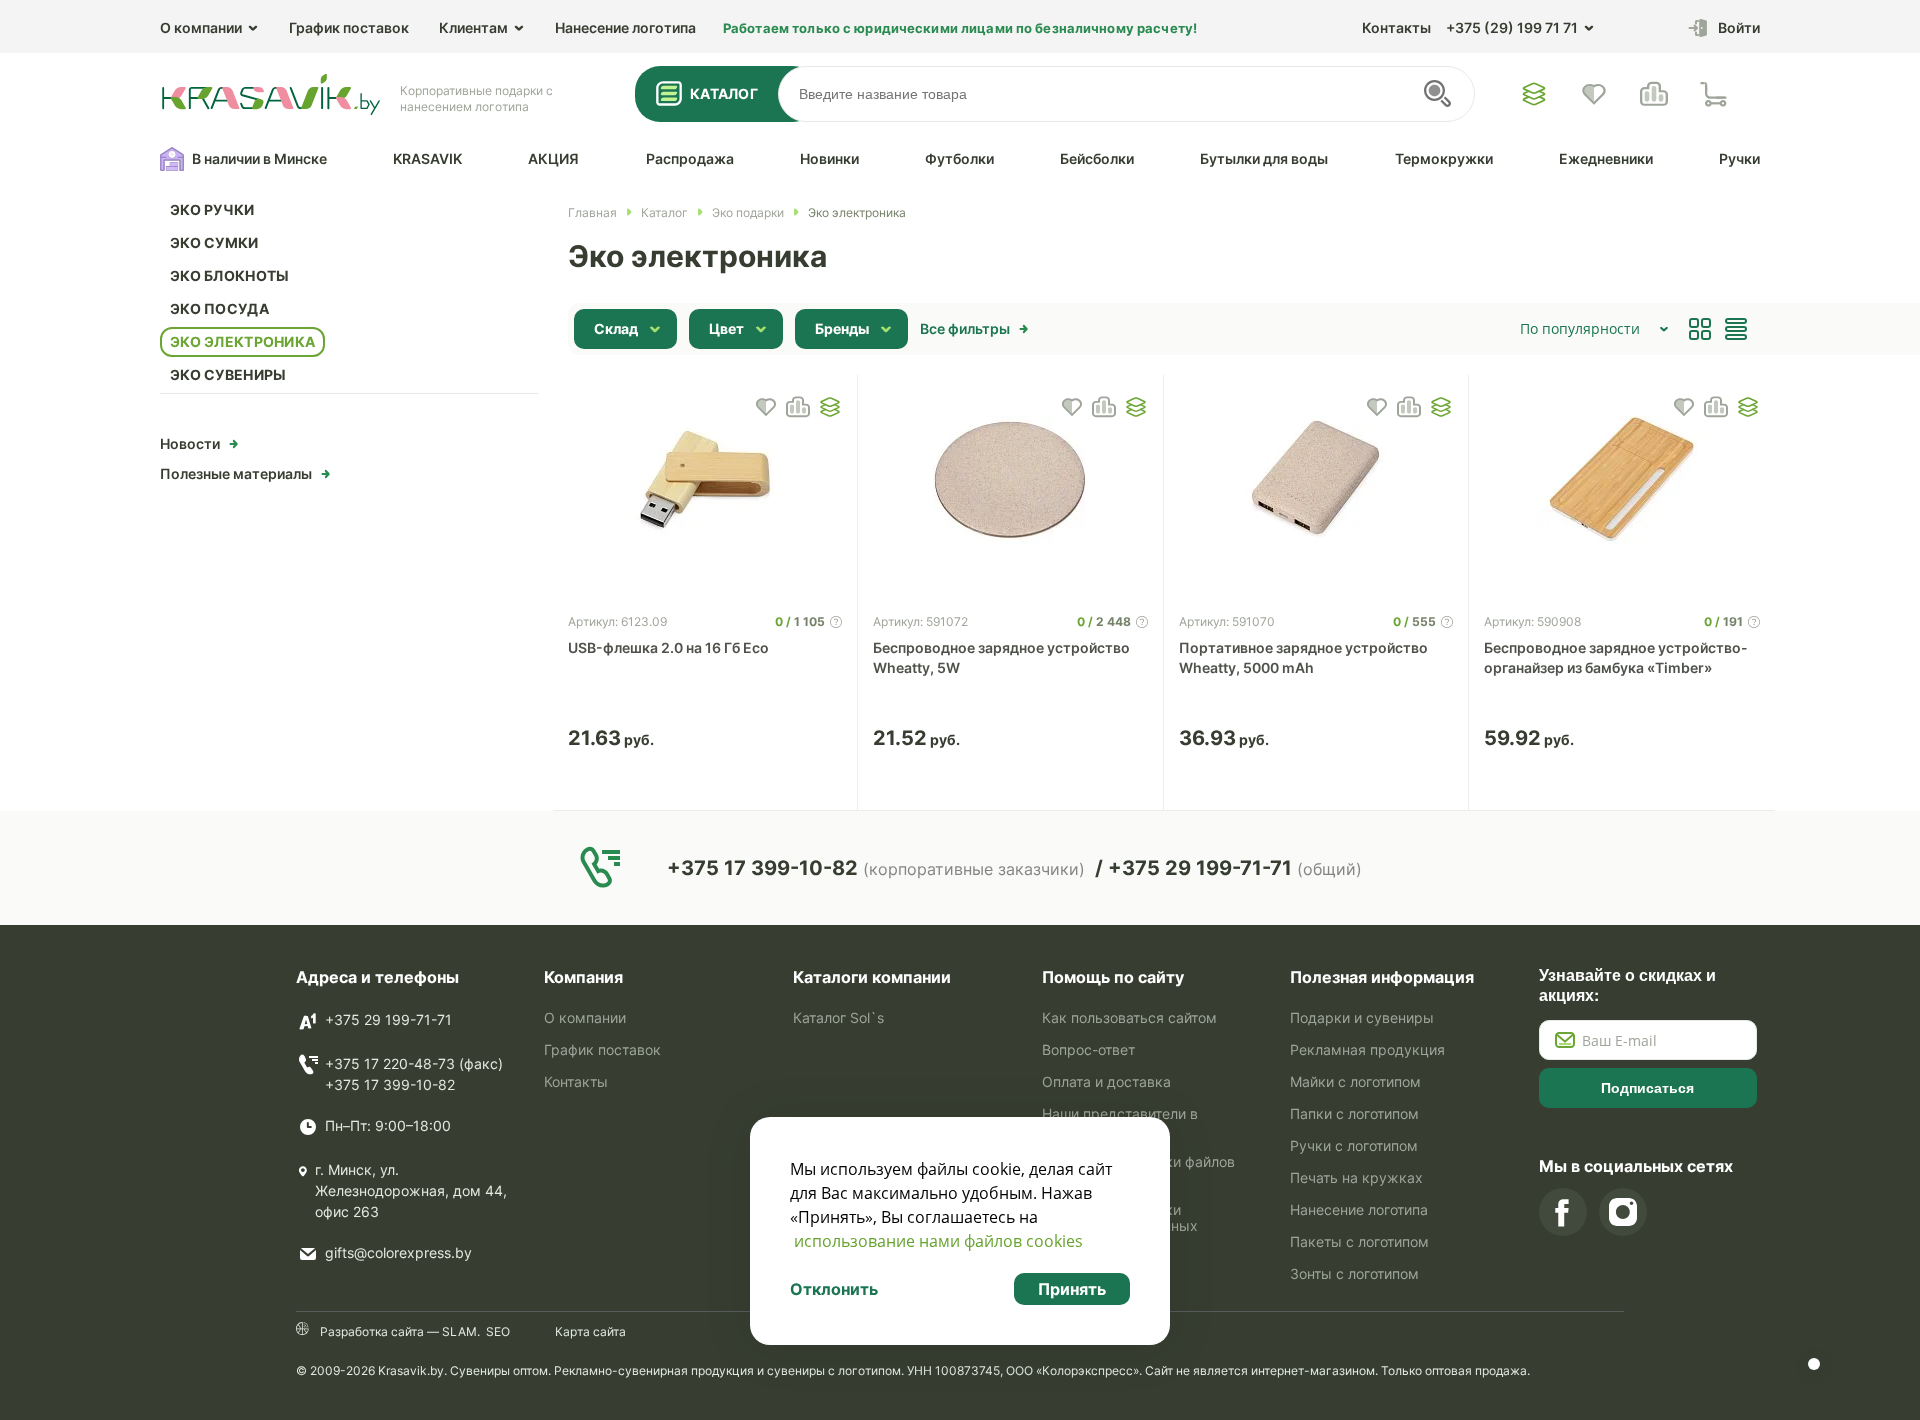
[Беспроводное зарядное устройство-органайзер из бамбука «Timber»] (1622, 480)
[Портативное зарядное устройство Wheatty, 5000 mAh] (1316, 480)
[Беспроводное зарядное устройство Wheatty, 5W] (1010, 480)
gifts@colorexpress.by (398, 1252)
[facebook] (1563, 1212)
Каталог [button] (724, 93)
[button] (830, 407)
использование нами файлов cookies (938, 1241)
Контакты (1396, 27)
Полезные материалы (236, 473)
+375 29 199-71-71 (388, 1019)
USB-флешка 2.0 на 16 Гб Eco (668, 647)
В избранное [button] (766, 407)
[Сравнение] (1654, 94)
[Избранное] (1534, 94)
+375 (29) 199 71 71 (1512, 27)
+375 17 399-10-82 (390, 1084)
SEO (498, 1331)
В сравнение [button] (798, 407)
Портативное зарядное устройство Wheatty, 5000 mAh (1303, 657)
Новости (190, 443)
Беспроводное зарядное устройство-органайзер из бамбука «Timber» (1616, 657)
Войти (1739, 27)
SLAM (458, 1331)
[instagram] (1623, 1212)
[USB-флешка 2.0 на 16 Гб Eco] (705, 480)
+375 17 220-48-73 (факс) (414, 1063)
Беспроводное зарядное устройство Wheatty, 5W (1001, 657)
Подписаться (1647, 1088)
